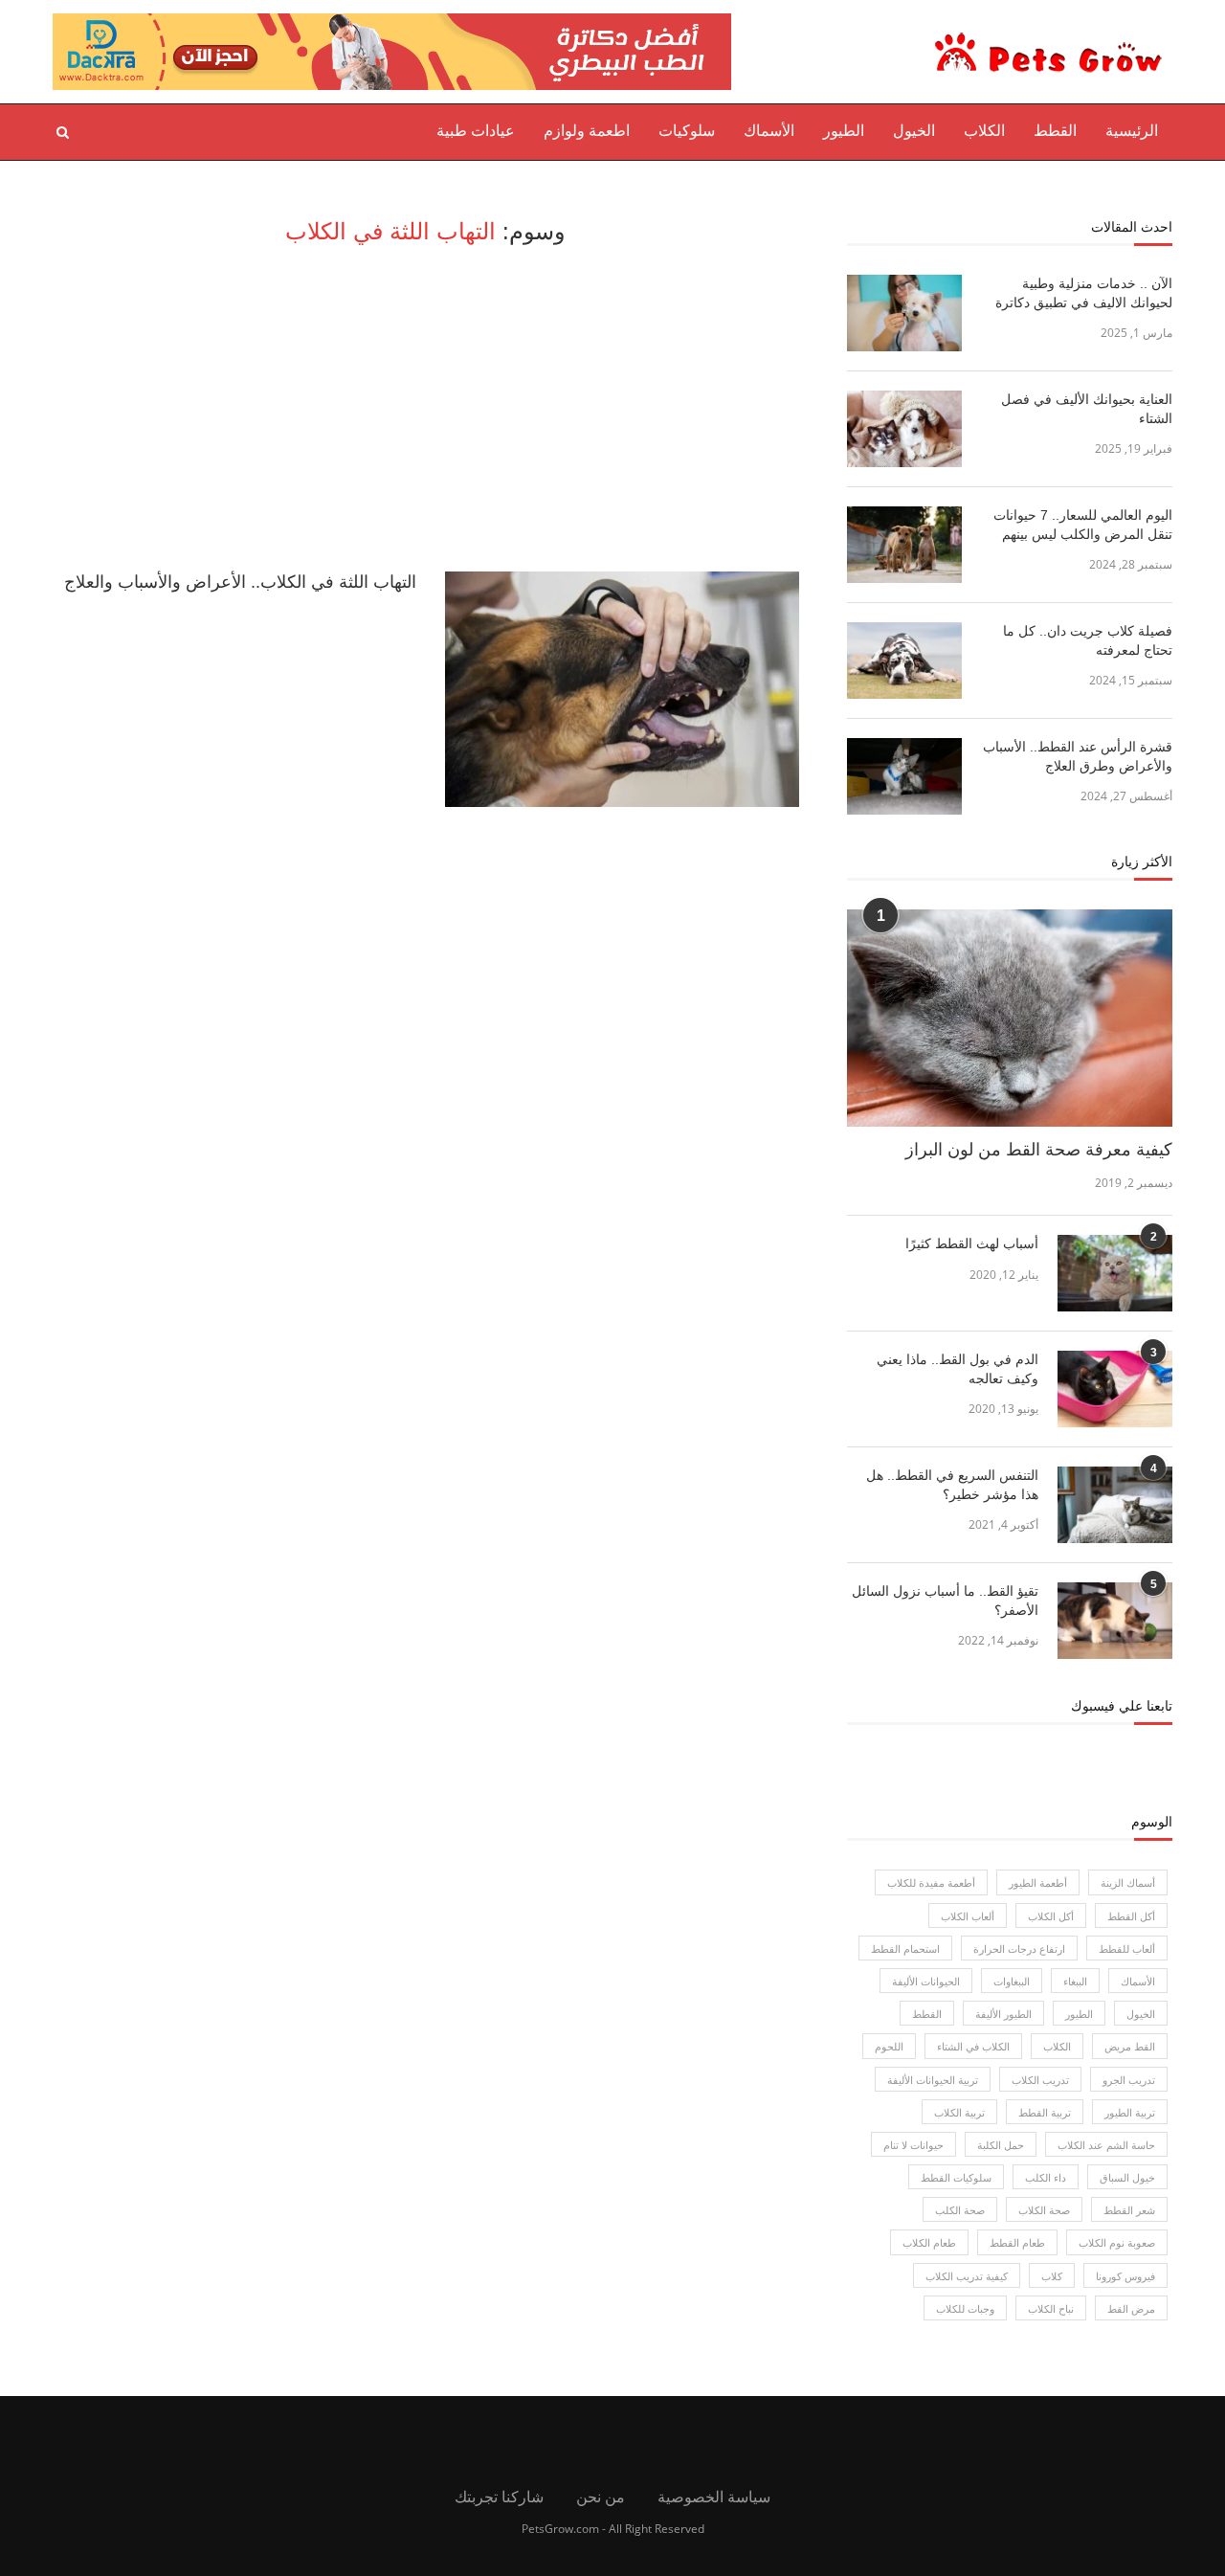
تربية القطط (1045, 2112)
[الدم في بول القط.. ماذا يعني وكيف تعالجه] (1115, 1389)
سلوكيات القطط (956, 2177)
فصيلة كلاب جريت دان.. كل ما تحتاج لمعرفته (1088, 640)
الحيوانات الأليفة (926, 1981)
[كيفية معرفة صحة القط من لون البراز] (1010, 1018)
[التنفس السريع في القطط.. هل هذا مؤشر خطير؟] (1115, 1505)
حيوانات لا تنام (913, 2145)
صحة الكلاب (1044, 2210)
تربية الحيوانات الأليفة (933, 2080)
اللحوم (889, 2046)
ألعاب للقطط (1127, 1949)
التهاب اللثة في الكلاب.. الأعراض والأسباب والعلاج (240, 582)
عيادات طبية (476, 131)
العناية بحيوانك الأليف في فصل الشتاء (1087, 409)
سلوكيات (687, 131)
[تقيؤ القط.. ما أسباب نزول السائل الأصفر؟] (1115, 1621)
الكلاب (984, 131)
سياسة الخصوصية (714, 2497)
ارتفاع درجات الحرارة (1019, 1949)
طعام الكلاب (929, 2242)
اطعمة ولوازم (587, 131)
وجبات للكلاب (965, 2308)
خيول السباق (1127, 2177)
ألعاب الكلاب (968, 1916)
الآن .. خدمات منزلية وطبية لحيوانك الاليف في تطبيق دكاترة (1084, 293)
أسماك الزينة (1128, 1882)
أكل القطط (1131, 1916)
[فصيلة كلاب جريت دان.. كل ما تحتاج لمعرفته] (904, 661)
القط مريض (1130, 2046)
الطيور (844, 131)
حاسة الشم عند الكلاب (1106, 2145)
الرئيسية (1132, 131)
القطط (1055, 131)
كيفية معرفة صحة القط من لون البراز (1039, 1150)
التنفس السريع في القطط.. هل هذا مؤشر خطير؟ (952, 1485)
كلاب (1052, 2276)
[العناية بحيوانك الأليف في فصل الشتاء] (904, 429)
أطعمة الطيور (1038, 1882)
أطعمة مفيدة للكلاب (931, 1882)
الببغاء (1075, 1981)
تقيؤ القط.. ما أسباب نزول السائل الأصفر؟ (945, 1601)
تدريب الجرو (1129, 2080)
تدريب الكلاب (1040, 2080)
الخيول (914, 131)
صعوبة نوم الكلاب (1117, 2242)
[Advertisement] (426, 409)
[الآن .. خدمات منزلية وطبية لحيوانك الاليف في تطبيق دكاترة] (904, 313)
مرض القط (1131, 2308)
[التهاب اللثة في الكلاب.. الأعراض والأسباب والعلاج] (622, 690)
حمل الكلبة (1001, 2145)
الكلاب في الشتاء (973, 2046)
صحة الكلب (960, 2210)
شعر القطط (1129, 2210)
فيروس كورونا (1125, 2276)
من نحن (601, 2497)
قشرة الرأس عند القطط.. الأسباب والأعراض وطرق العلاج (1078, 756)
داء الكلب (1046, 2177)
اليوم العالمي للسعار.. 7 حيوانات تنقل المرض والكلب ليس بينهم (1083, 525)
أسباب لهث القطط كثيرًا (972, 1243)
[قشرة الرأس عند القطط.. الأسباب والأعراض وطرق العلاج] (904, 776)
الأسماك (769, 131)
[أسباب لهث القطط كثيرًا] (1115, 1273)
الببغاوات (1012, 1981)
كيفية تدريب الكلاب (967, 2276)
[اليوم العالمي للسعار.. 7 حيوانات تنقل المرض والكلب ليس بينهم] (904, 545)
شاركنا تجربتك (499, 2497)
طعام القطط (1017, 2242)
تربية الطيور (1130, 2112)
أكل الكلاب (1051, 1916)
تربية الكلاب (959, 2112)
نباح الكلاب (1051, 2308)
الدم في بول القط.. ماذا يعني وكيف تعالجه (958, 1369)
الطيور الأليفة (1003, 2014)
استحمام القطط (905, 1949)
